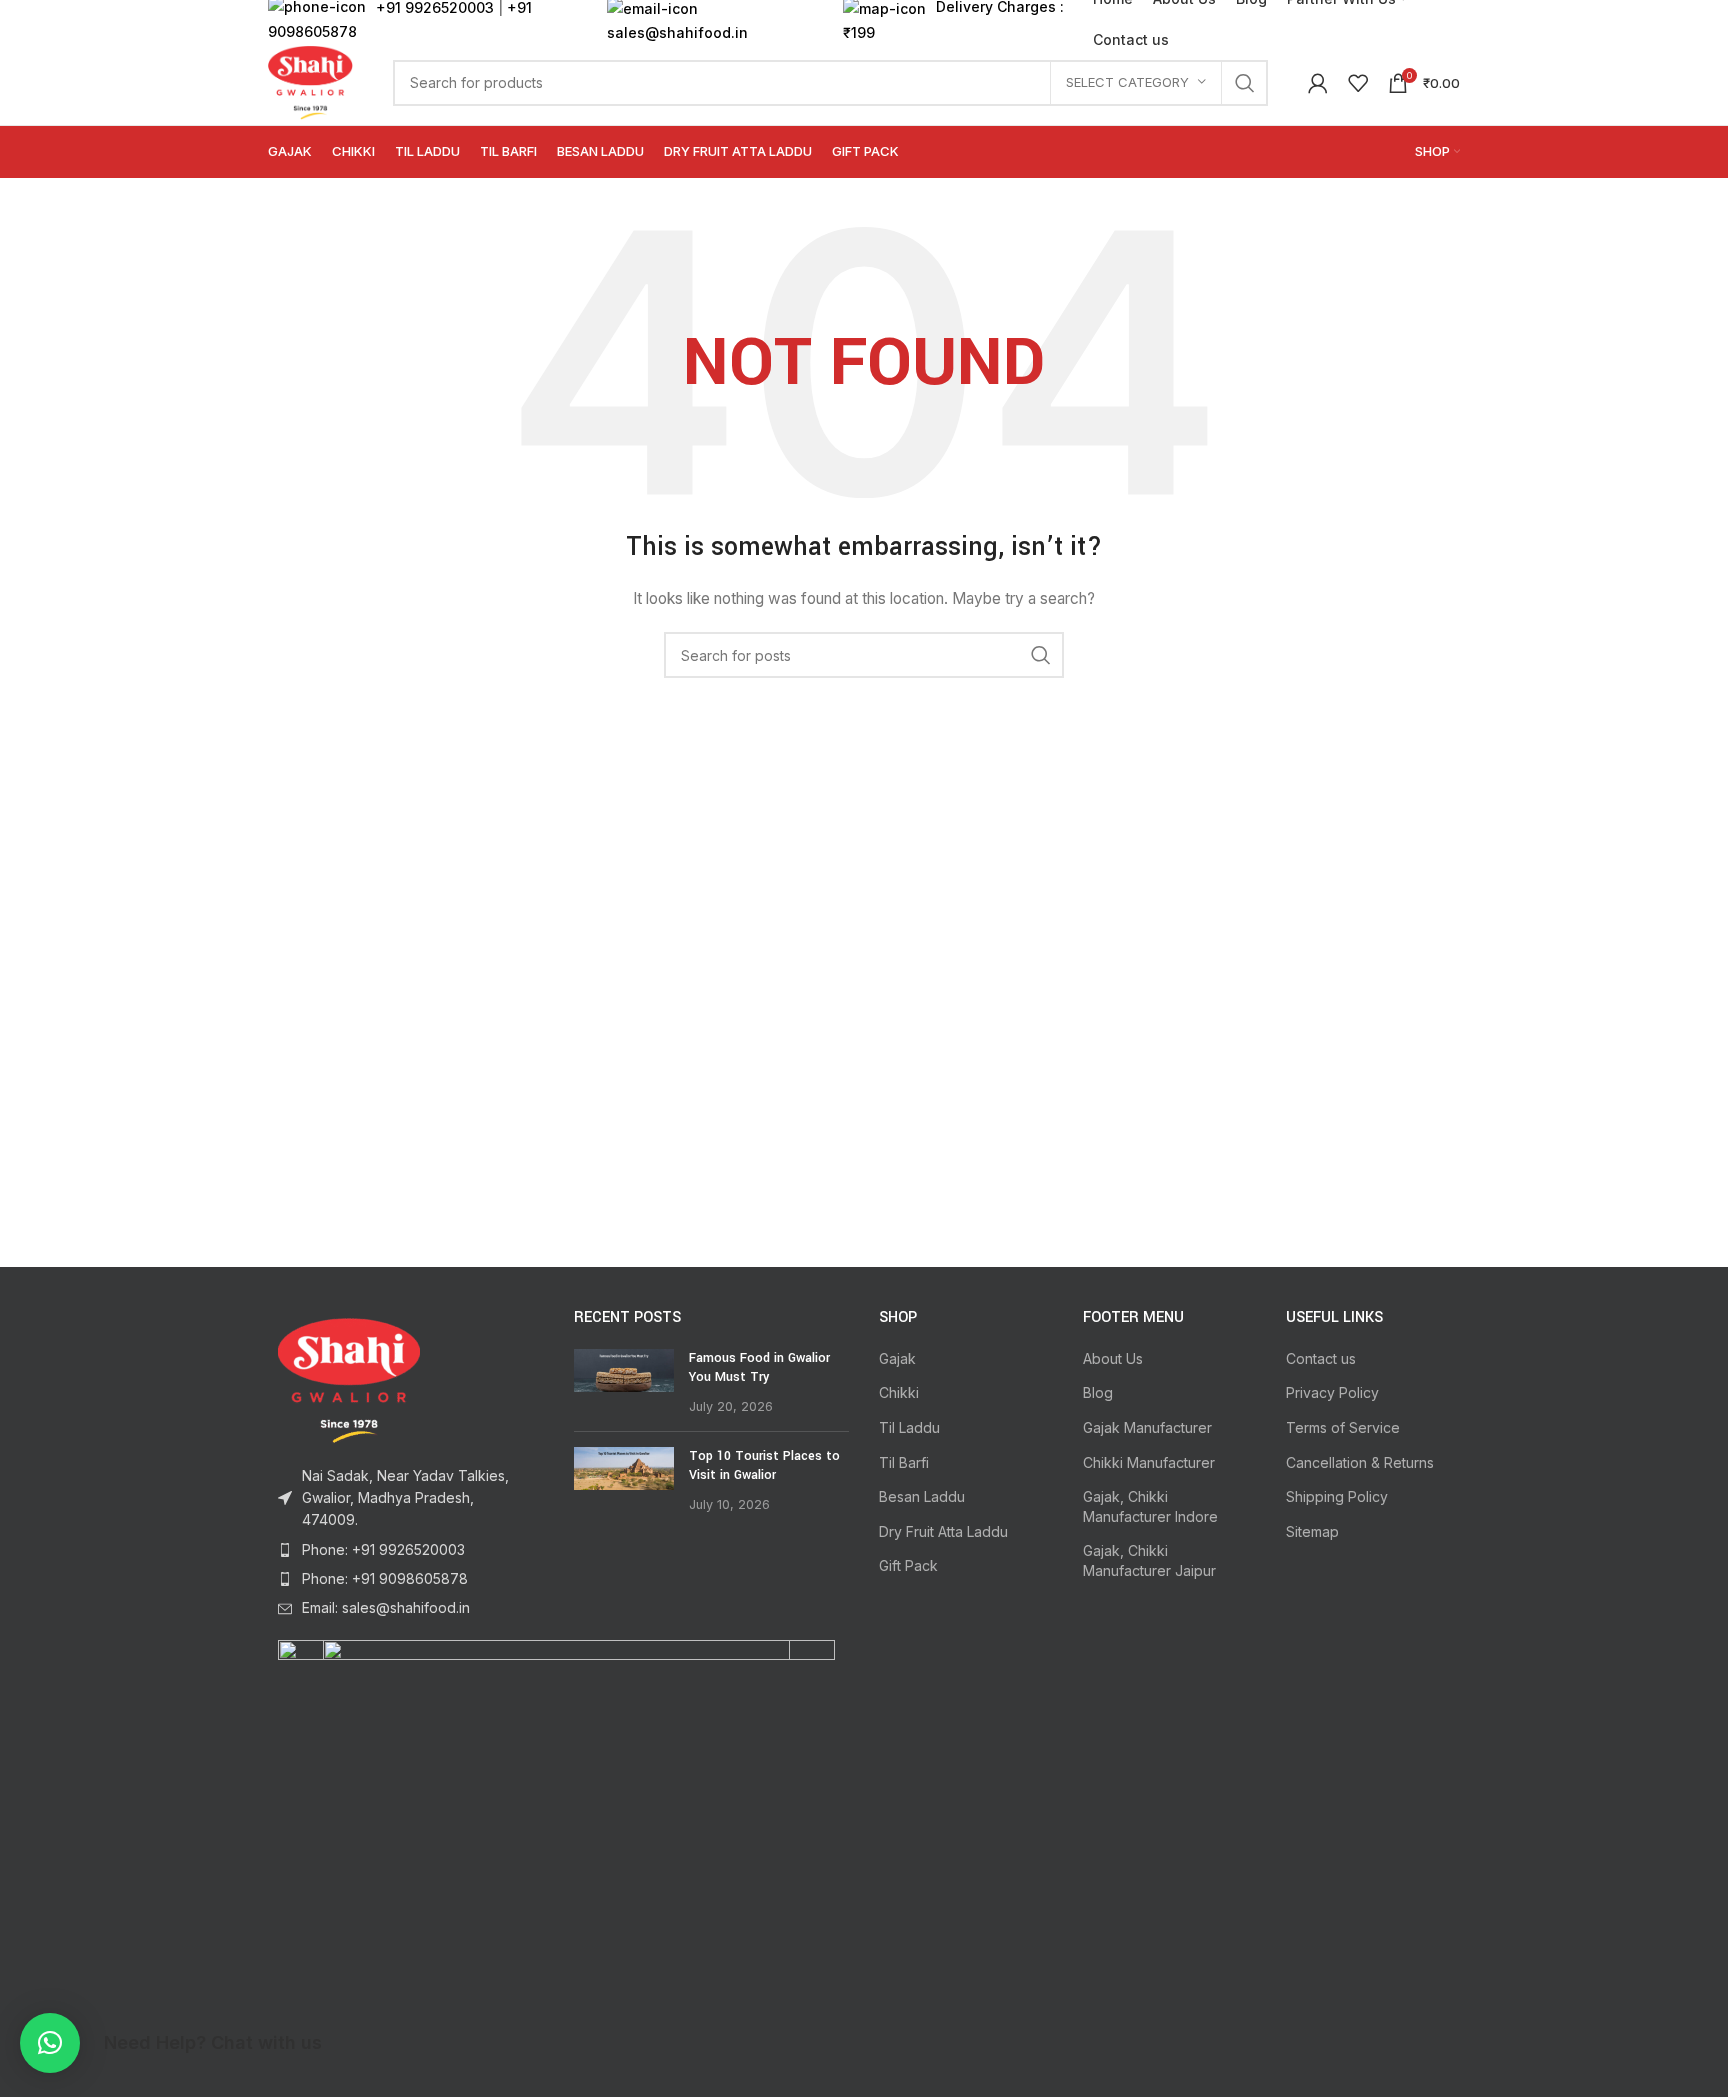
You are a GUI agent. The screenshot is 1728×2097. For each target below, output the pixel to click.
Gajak (897, 1358)
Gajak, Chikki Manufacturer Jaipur (1149, 1560)
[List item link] (406, 1550)
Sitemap (1312, 1531)
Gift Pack (908, 1565)
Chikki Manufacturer (1149, 1462)
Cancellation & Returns (1360, 1462)
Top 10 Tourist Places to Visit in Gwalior (764, 1466)
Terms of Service (1343, 1427)
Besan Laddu (922, 1496)
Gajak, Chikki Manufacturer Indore (1150, 1506)
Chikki (899, 1392)
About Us (1113, 1358)
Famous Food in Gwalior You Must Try (759, 1368)
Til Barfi (904, 1462)
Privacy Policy (1332, 1392)
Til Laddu (909, 1427)
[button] (50, 2043)
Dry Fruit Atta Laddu (943, 1531)
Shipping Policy (1337, 1496)
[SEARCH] (1245, 83)
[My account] (1318, 83)
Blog (1098, 1392)
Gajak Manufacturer (1147, 1427)
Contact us (1321, 1358)
